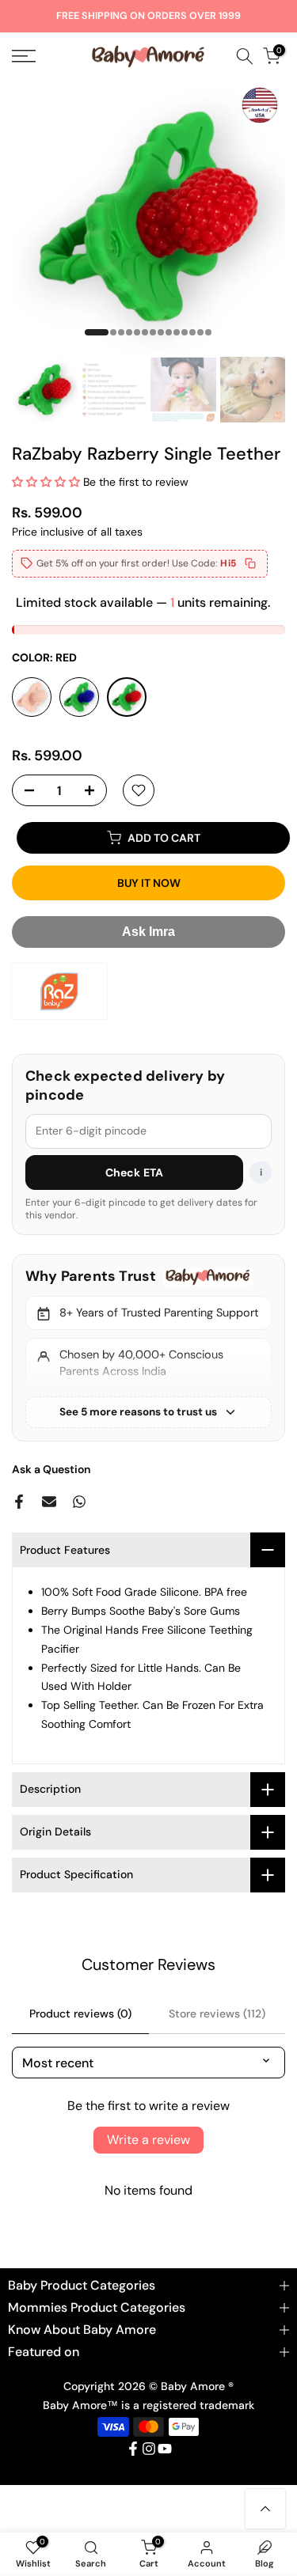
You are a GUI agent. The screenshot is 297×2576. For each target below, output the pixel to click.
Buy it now (149, 883)
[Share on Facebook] (19, 1502)
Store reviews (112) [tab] (217, 2013)
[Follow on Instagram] (149, 2449)
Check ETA (134, 1172)
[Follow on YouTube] (165, 2449)
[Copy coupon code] (250, 563)
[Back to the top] (265, 2509)
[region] (148, 1347)
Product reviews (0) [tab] (80, 2013)
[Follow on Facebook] (133, 2449)
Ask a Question (51, 1469)
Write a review (148, 2140)
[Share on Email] (49, 1502)
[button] (46, 482)
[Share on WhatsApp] (79, 1502)
